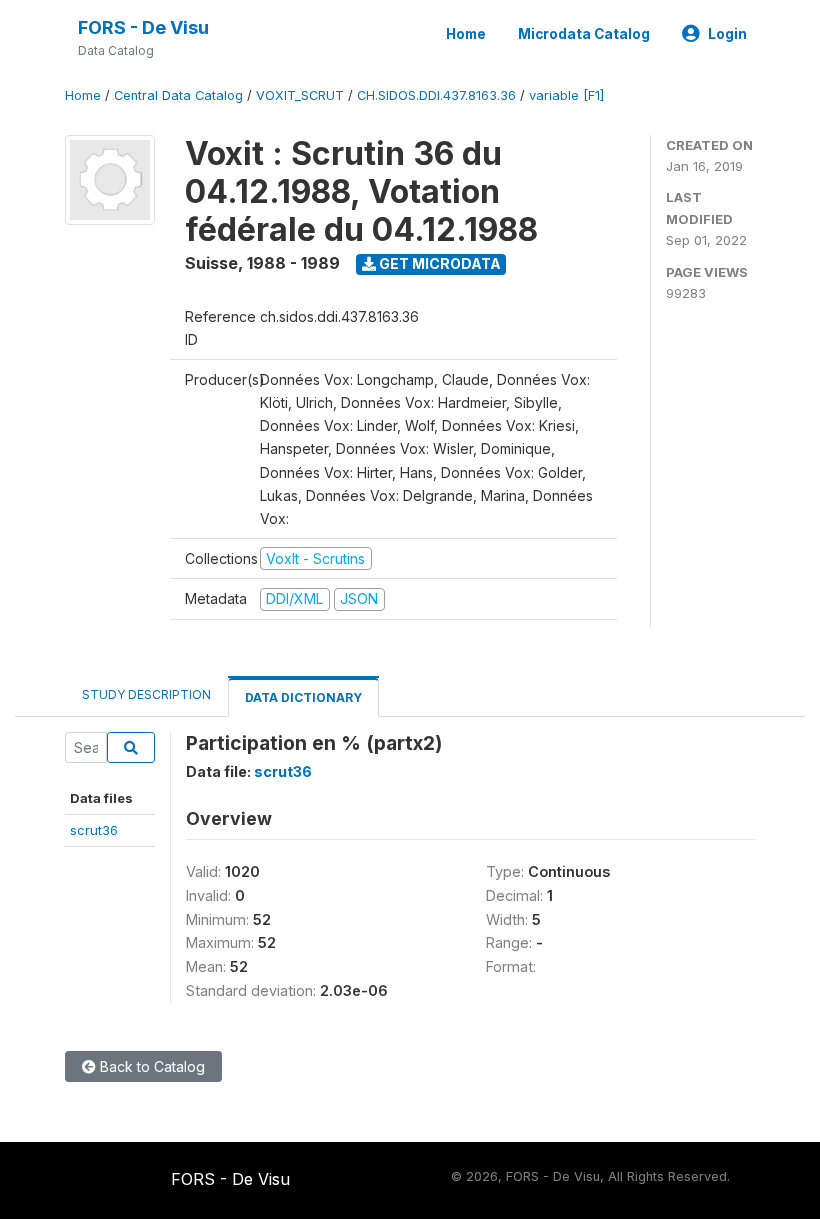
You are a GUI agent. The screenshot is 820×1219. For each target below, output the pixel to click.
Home (466, 34)
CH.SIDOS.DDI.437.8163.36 (436, 95)
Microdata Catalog (584, 34)
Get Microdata (438, 263)
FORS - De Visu (143, 27)
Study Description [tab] (146, 694)
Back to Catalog (150, 1066)
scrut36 (94, 830)
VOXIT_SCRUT (300, 95)
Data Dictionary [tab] (303, 697)
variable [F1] (566, 95)
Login (727, 34)
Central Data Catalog (178, 95)
